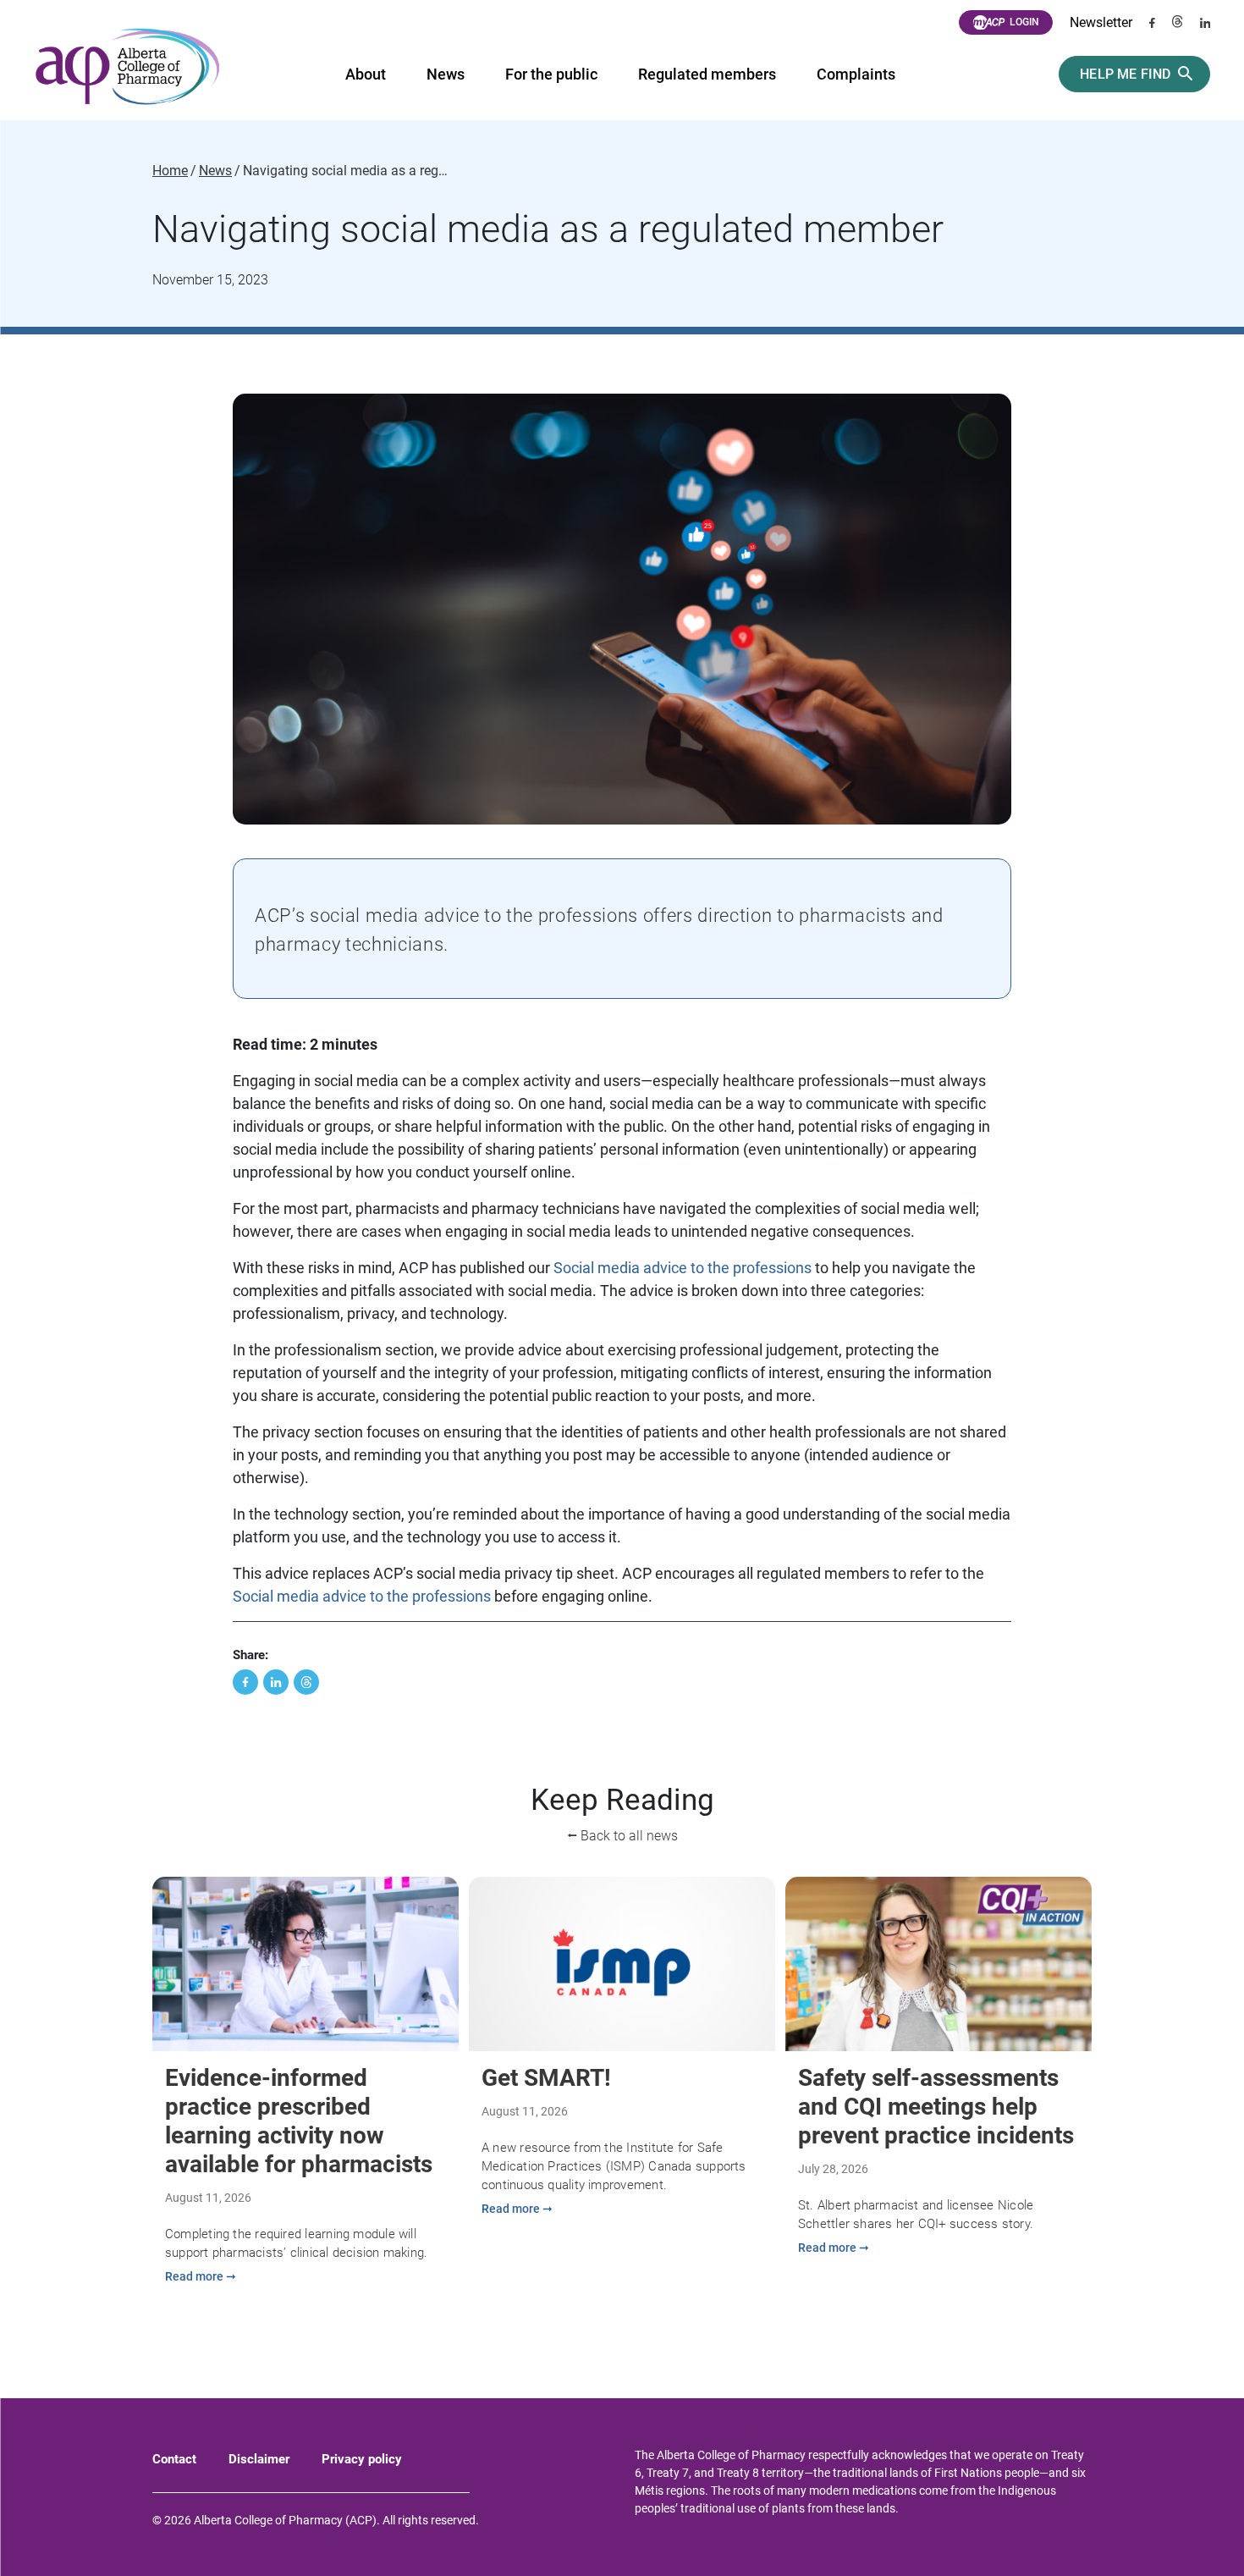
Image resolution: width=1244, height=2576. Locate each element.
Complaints (856, 74)
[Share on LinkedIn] (276, 1682)
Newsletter (1101, 22)
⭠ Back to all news (622, 1836)
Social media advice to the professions (683, 1268)
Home (170, 171)
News (446, 74)
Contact (174, 2459)
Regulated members (707, 74)
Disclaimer (259, 2459)
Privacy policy (362, 2459)
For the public (551, 74)
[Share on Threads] (306, 1682)
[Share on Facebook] (245, 1682)
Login (1024, 22)
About (366, 74)
